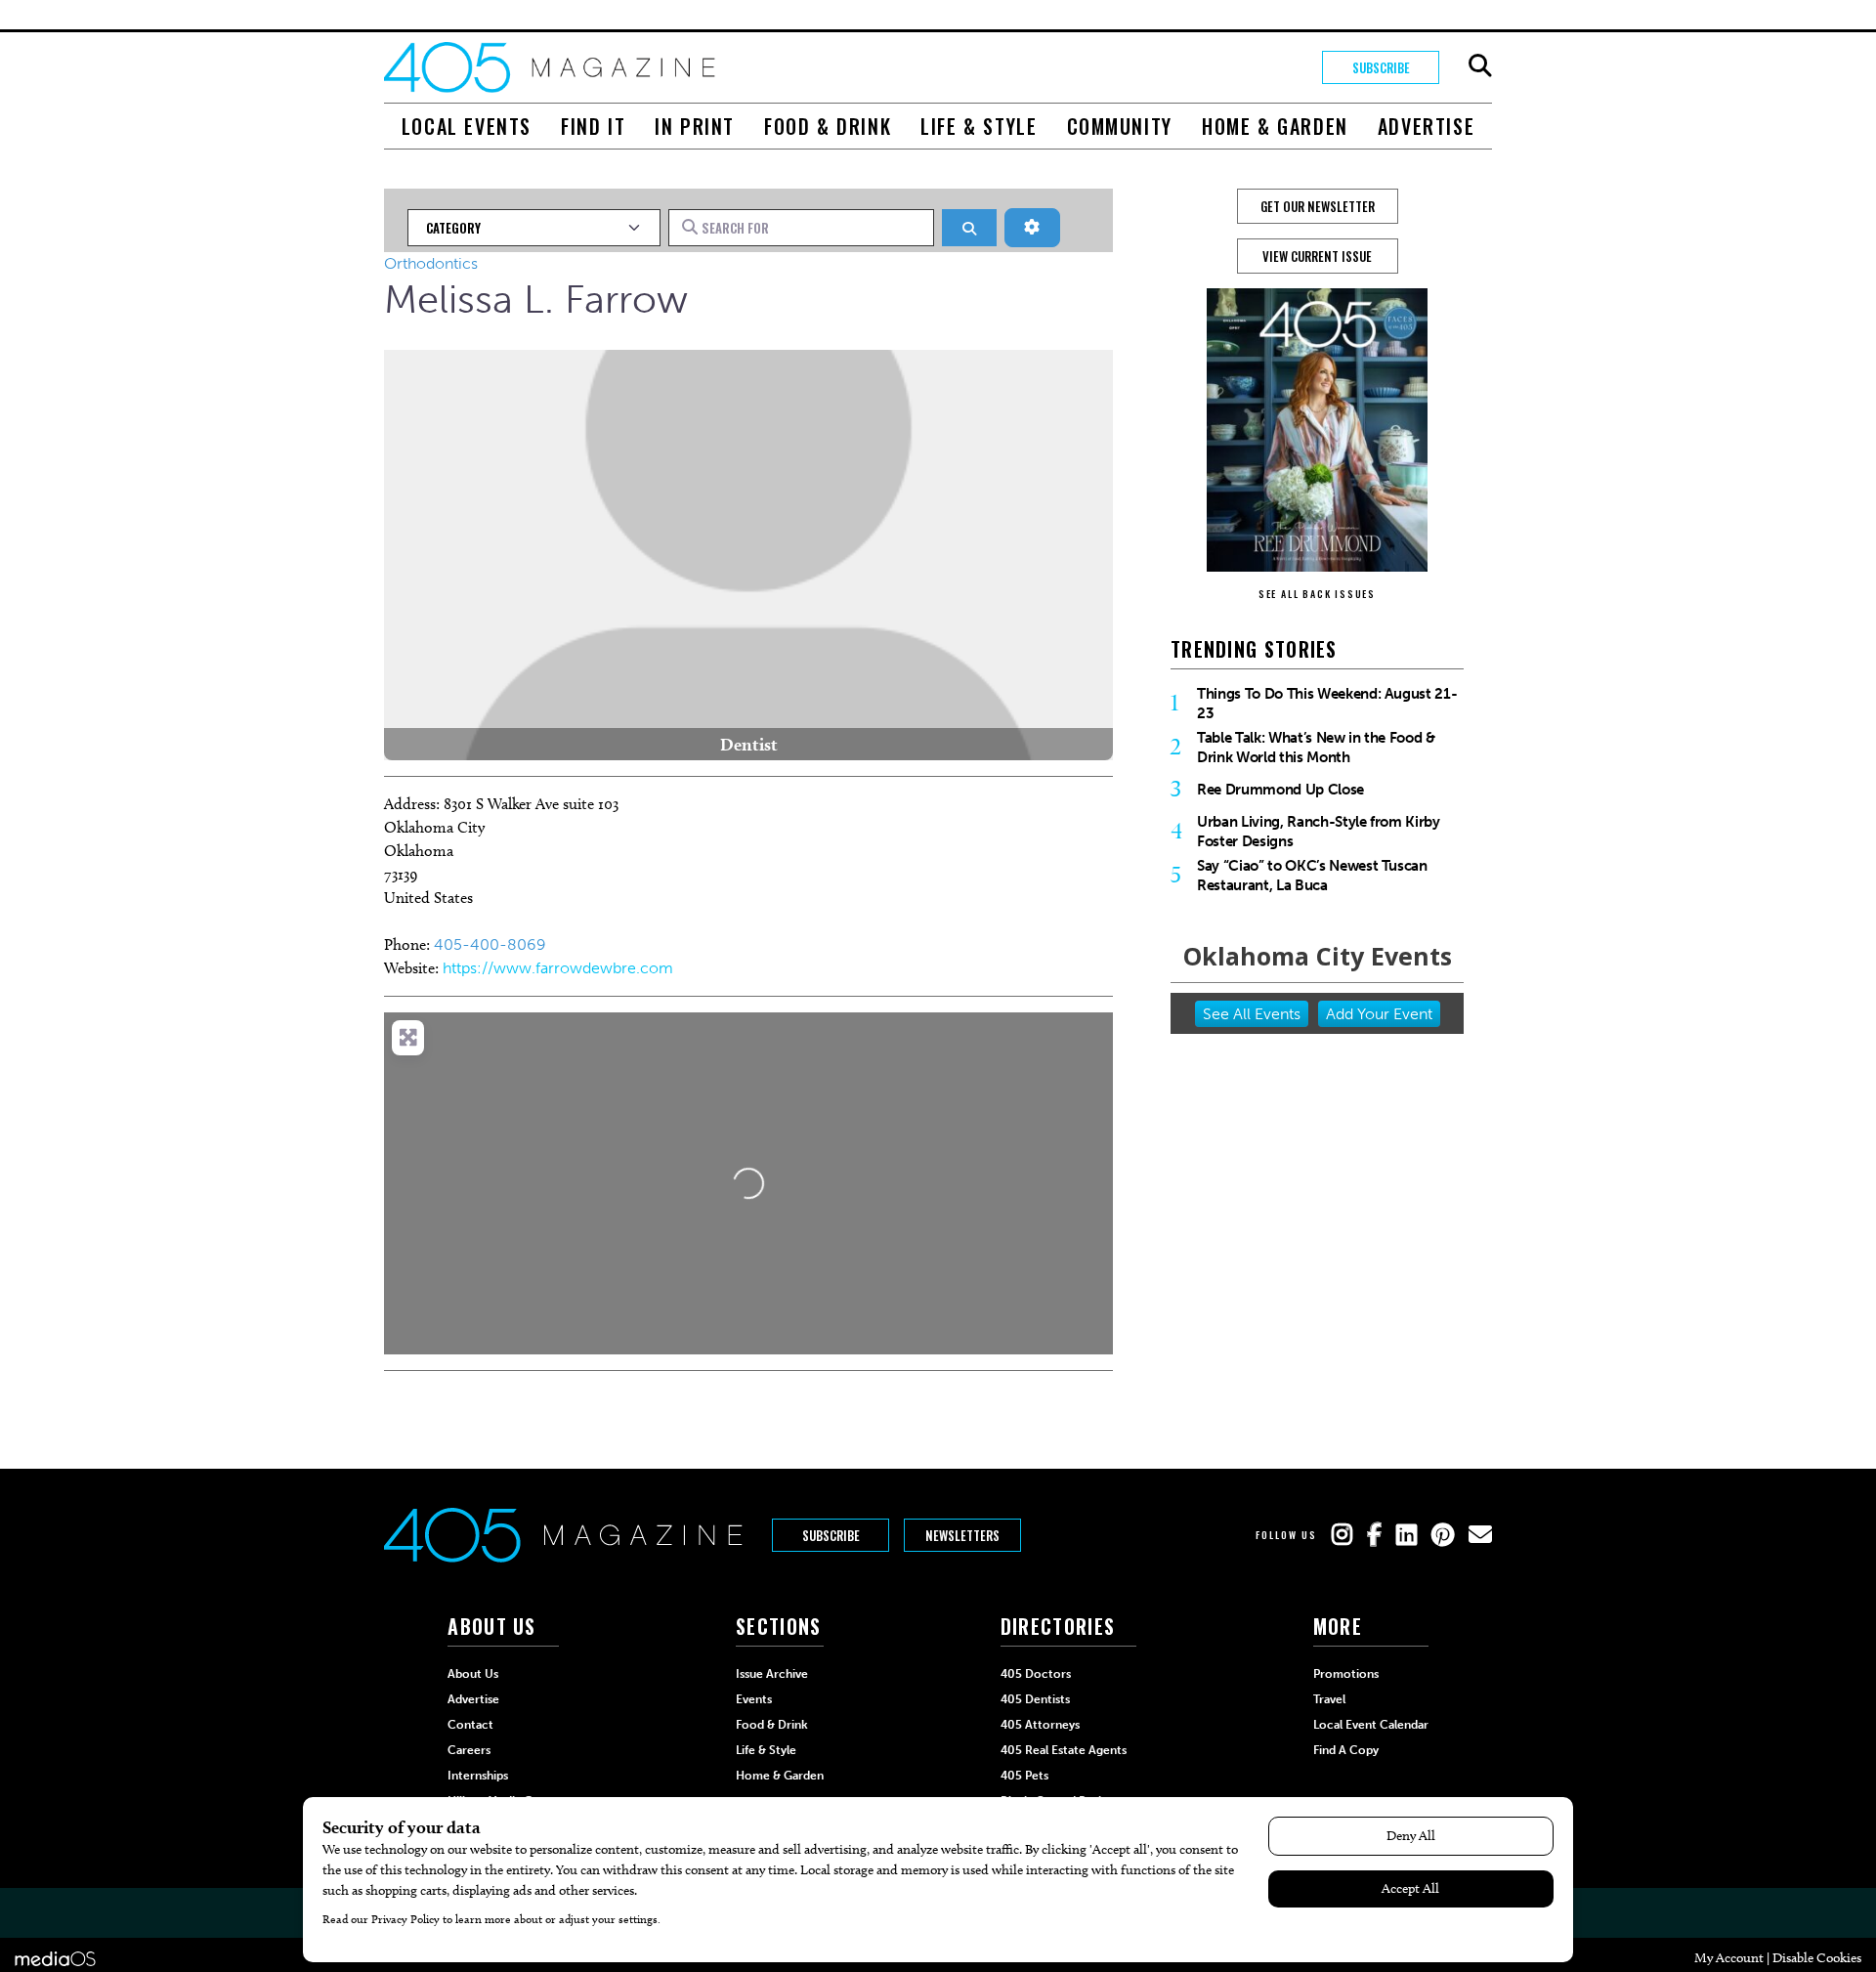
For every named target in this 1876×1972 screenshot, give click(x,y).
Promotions (1346, 1674)
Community (1120, 126)
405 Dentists (1035, 1699)
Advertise (1426, 126)
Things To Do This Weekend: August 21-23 (1327, 704)
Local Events (467, 126)
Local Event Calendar (1371, 1725)
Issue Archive (772, 1674)
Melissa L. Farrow (536, 299)
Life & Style (979, 126)
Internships (478, 1776)
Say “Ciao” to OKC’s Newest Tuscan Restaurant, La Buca (1312, 876)
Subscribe (1381, 67)
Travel (1329, 1699)
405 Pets (1024, 1776)
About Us (473, 1674)
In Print (695, 126)
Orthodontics (431, 263)
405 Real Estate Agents (1064, 1750)
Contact (470, 1725)
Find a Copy (1346, 1750)
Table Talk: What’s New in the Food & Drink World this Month (1316, 748)
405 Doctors (1036, 1674)
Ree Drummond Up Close (1280, 790)
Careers (469, 1750)
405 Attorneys (1040, 1725)
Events (754, 1699)
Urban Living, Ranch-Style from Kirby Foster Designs (1319, 832)
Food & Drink (828, 126)
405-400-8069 (490, 944)
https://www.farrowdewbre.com (558, 968)
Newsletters (962, 1535)
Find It (593, 126)
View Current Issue (1317, 256)
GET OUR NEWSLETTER (1318, 206)
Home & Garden (1275, 126)
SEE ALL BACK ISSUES (1317, 594)
